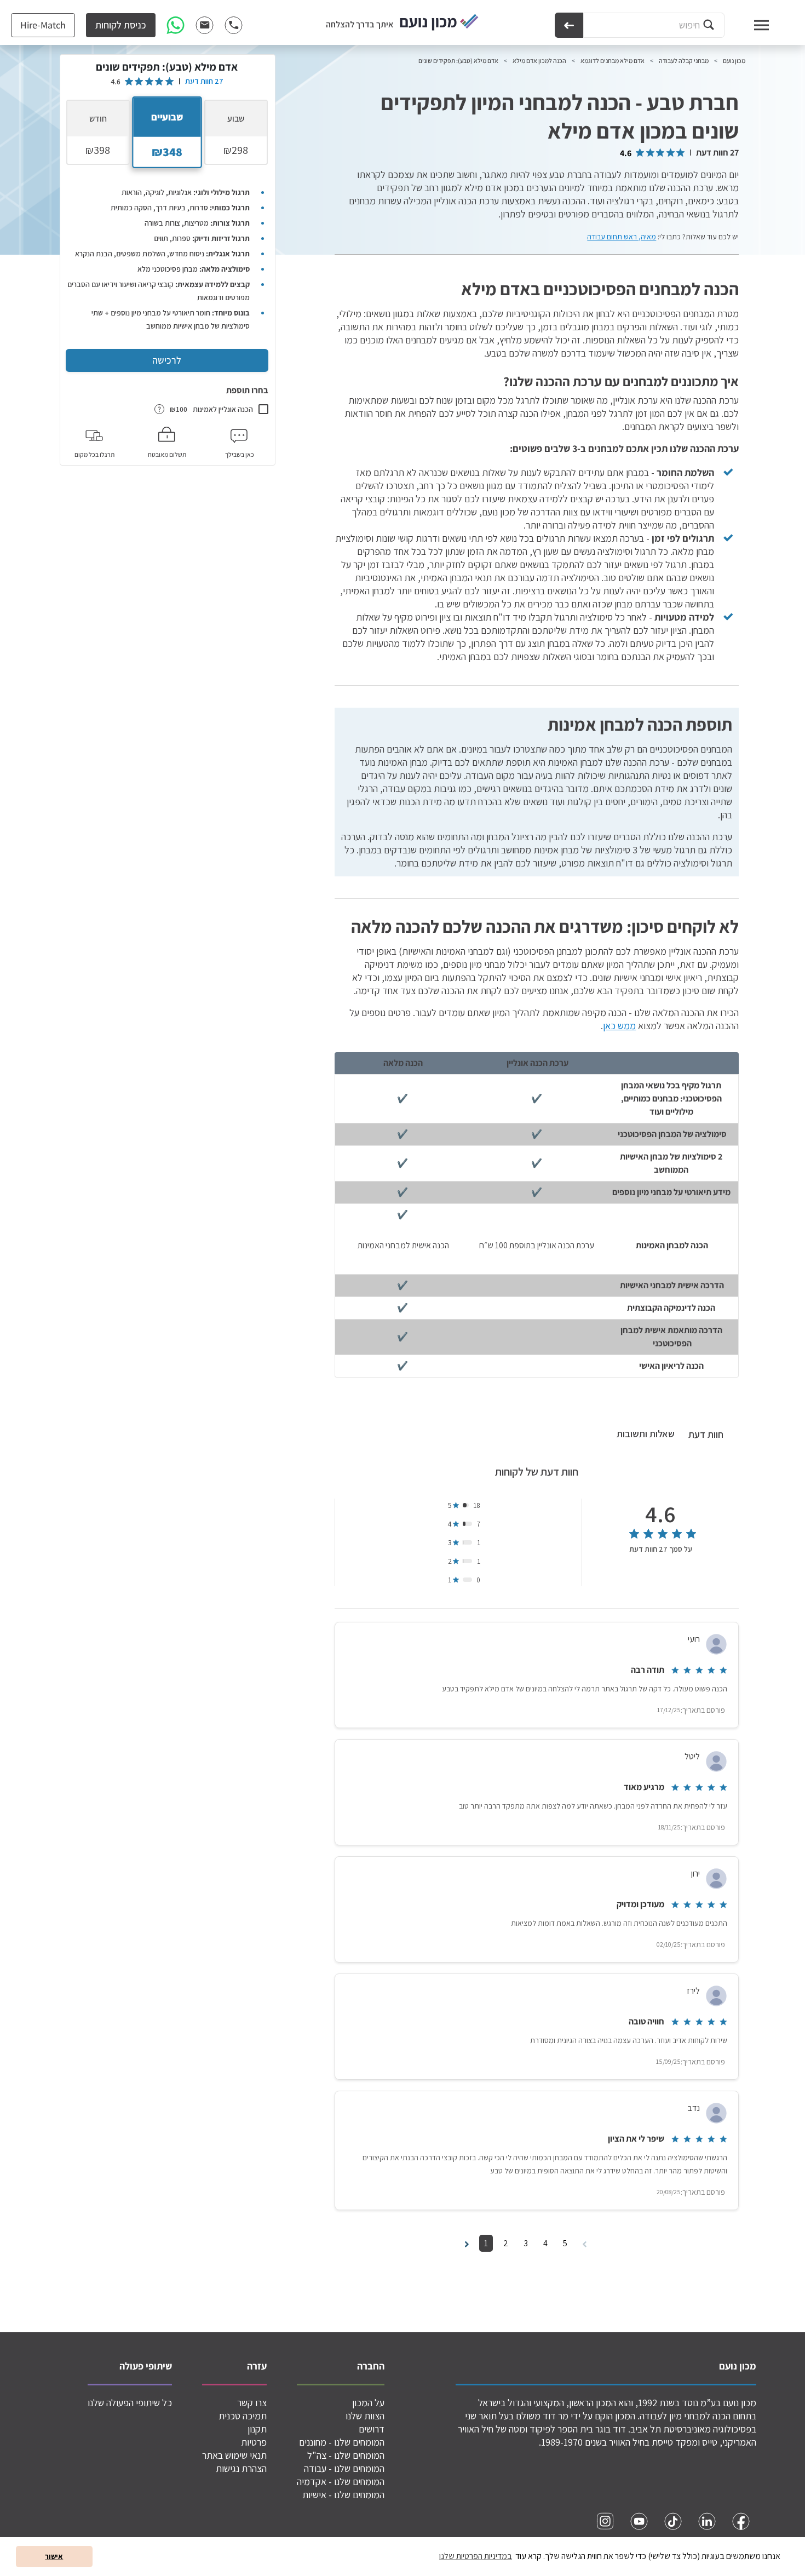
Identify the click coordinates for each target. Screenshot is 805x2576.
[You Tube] (639, 2521)
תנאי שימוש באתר (234, 2455)
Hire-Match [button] (43, 25)
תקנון (257, 2429)
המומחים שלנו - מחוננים (342, 2442)
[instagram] (605, 2521)
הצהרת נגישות (241, 2468)
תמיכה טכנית (243, 2416)
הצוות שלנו (365, 2416)
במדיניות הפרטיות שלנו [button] (476, 2556)
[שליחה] (569, 25)
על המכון (368, 2403)
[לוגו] (439, 23)
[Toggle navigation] (751, 25)
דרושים (372, 2429)
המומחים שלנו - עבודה (344, 2468)
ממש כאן (619, 1026)
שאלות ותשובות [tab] (646, 1434)
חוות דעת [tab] (706, 1434)
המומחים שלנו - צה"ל (346, 2455)
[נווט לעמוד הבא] (467, 2243)
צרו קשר (252, 2403)
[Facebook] (741, 2521)
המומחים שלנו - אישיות (343, 2495)
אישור (54, 2556)
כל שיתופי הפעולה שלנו (130, 2403)
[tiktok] (673, 2521)
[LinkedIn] (707, 2521)
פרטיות (254, 2442)
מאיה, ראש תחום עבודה (622, 237)
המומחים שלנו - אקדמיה (341, 2482)
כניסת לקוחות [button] (121, 25)
